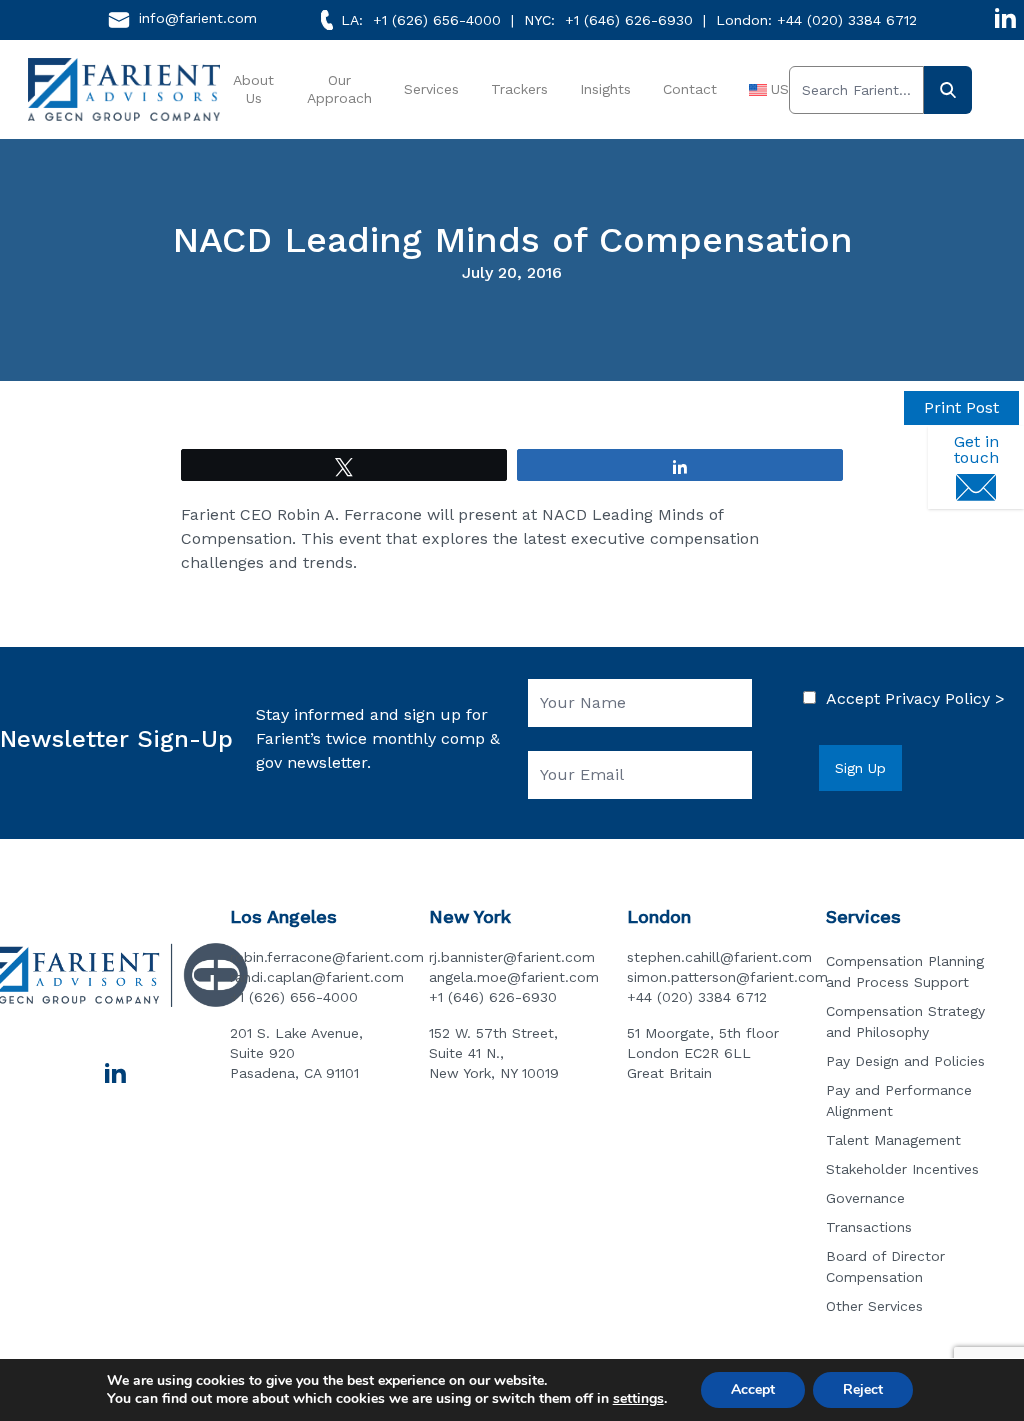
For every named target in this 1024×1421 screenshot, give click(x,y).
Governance (865, 1198)
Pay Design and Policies (905, 1061)
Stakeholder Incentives (902, 1169)
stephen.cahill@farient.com (719, 957)
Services (431, 89)
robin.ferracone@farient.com (327, 957)
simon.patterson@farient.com (727, 977)
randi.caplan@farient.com (317, 977)
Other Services (874, 1306)
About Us (253, 89)
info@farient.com (198, 18)
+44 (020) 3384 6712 (847, 20)
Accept (753, 1389)
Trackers (519, 89)
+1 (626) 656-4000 (437, 20)
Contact (690, 89)
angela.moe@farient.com (514, 977)
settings (638, 1399)
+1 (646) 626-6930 (629, 20)
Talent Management (893, 1140)
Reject (863, 1389)
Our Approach (339, 89)
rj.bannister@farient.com (512, 957)
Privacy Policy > (945, 698)
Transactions (869, 1227)
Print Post (961, 407)
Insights (605, 89)
